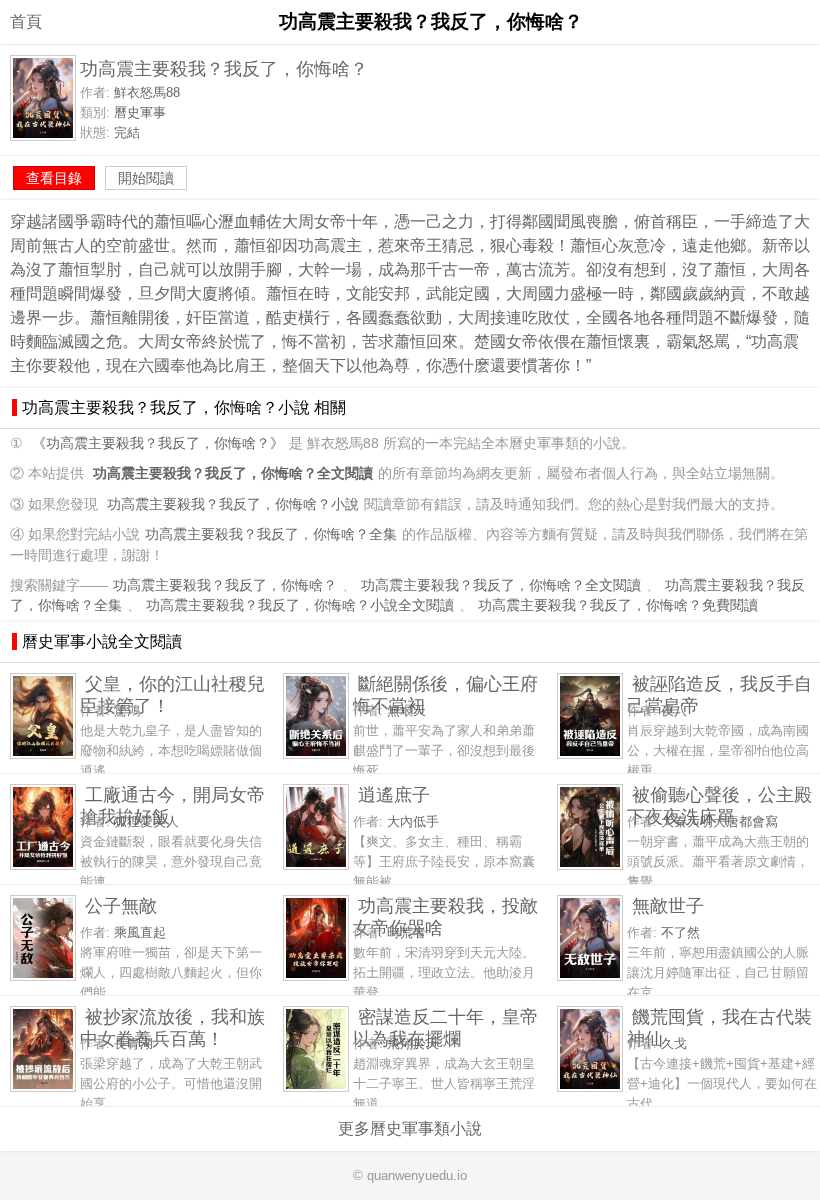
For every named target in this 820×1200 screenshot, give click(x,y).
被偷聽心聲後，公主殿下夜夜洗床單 (719, 805)
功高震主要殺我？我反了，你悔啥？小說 (233, 504)
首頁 (26, 21)
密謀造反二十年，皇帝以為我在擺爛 (445, 1027)
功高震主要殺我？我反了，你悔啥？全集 (271, 534)
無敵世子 (668, 905)
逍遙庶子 (394, 794)
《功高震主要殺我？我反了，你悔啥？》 (158, 443)
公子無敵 (121, 905)
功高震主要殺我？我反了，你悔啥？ (225, 585)
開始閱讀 (146, 178)
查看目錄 (54, 178)
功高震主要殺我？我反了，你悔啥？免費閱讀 (618, 605)
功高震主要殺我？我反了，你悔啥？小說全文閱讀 (300, 605)
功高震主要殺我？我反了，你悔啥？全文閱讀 (501, 585)
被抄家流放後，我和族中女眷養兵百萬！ (172, 1027)
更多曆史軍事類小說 (410, 1128)
